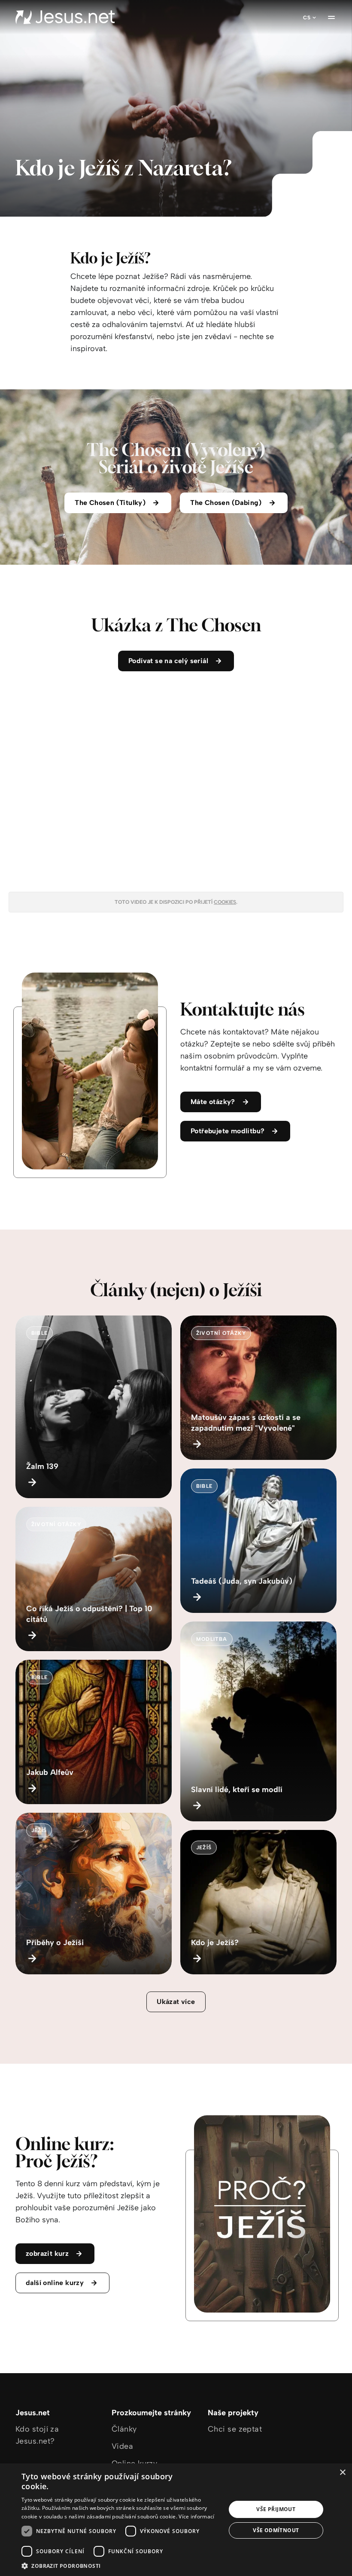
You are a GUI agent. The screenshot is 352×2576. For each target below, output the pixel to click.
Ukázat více (176, 2002)
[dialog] (176, 2520)
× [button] (342, 2473)
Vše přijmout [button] (276, 2509)
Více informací (196, 2516)
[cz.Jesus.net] (65, 17)
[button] (121, 2565)
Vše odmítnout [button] (276, 2530)
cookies (225, 902)
